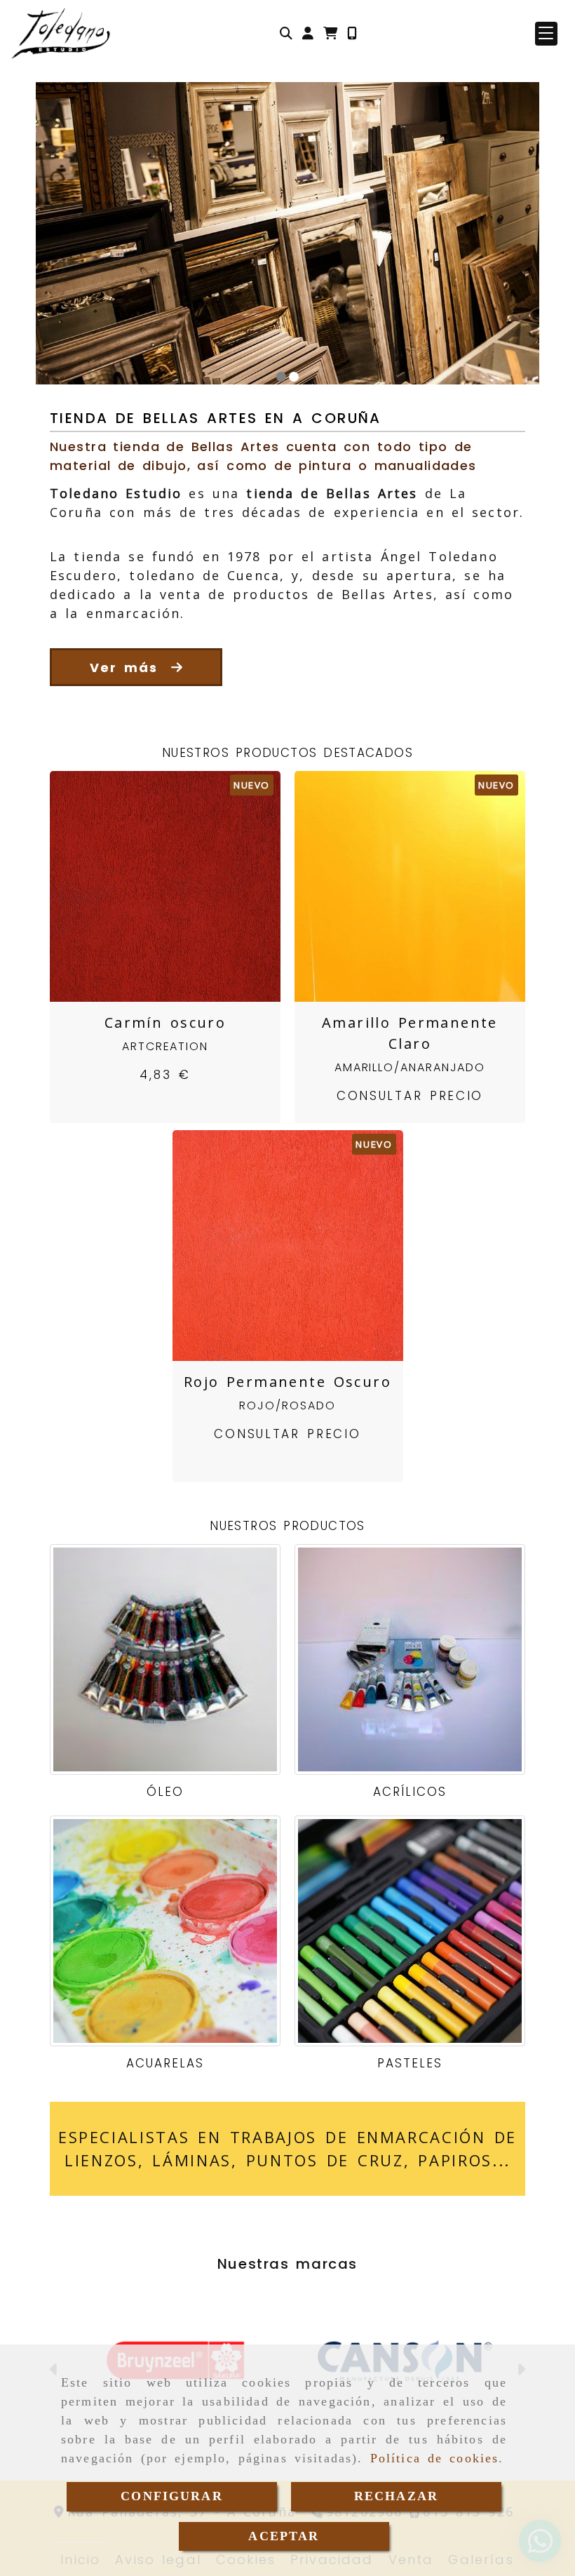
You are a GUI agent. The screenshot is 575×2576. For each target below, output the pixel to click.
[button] (308, 33)
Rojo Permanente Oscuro (287, 1382)
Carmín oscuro (165, 1022)
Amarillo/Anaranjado (410, 1067)
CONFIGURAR (172, 2496)
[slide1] (281, 377)
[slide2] (294, 377)
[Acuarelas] (165, 1931)
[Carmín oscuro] (148, 886)
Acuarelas (165, 2063)
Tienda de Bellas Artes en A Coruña (216, 418)
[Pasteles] (410, 1931)
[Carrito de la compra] (330, 33)
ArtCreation (165, 1046)
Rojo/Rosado (287, 1406)
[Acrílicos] (410, 1659)
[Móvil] (352, 33)
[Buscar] (286, 33)
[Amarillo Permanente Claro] (393, 886)
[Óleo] (165, 1659)
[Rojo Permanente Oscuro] (270, 1245)
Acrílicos (410, 1792)
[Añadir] (183, 886)
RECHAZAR (396, 2496)
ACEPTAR (284, 2536)
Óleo (165, 1792)
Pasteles (410, 2063)
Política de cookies (435, 2458)
